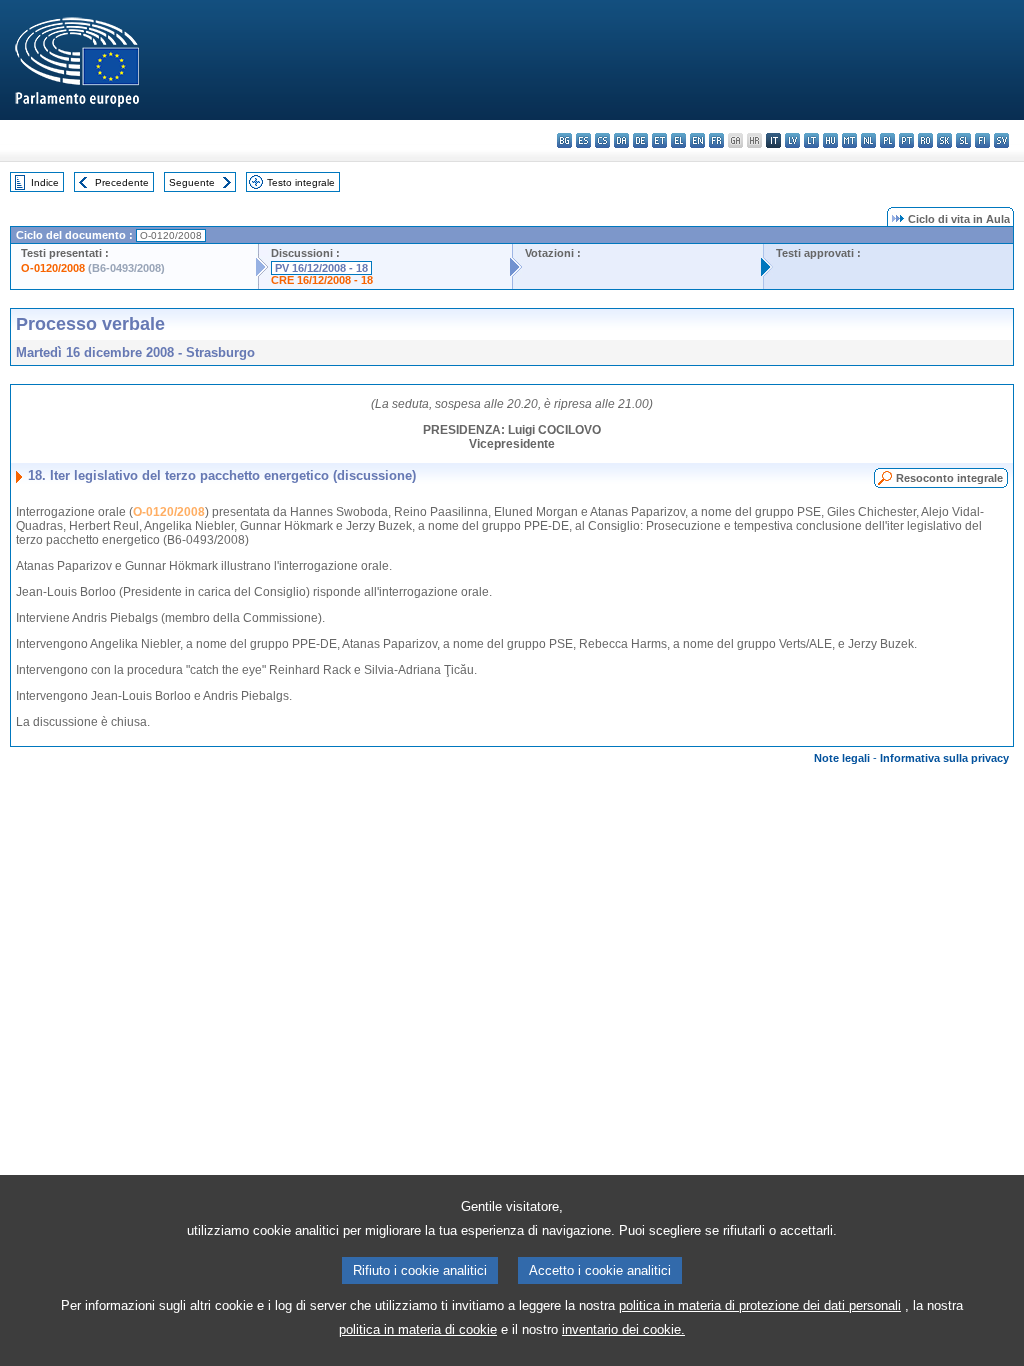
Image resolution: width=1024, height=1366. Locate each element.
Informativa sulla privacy (944, 758)
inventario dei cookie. (623, 1329)
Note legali (842, 758)
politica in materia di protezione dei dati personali (760, 1305)
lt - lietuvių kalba (811, 140)
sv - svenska (1001, 140)
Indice (45, 182)
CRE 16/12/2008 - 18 (322, 280)
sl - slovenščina (963, 140)
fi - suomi (982, 140)
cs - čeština (602, 140)
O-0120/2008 (53, 268)
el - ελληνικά (678, 140)
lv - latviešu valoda (792, 140)
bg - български (564, 140)
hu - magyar (830, 140)
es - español (583, 140)
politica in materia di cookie (418, 1329)
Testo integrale (301, 182)
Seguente (192, 182)
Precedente (122, 182)
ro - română (925, 140)
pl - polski (887, 140)
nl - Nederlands (868, 140)
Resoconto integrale (949, 478)
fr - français (716, 140)
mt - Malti (849, 140)
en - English (697, 140)
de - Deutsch (640, 140)
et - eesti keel (659, 140)
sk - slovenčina (944, 140)
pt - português (906, 140)
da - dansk (621, 140)
